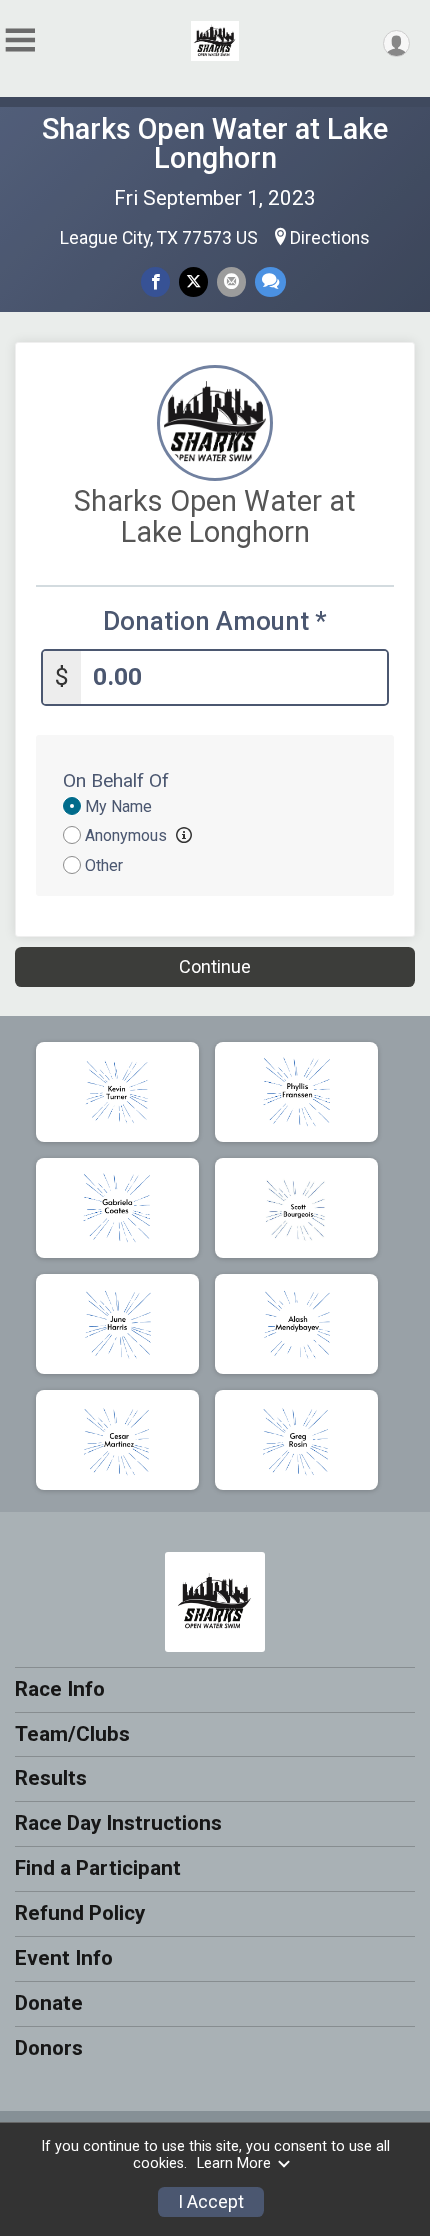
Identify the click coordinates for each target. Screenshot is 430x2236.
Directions (330, 238)
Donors (49, 2048)
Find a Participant (98, 1868)
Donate (49, 2003)
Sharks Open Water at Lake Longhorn (215, 143)
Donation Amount (215, 621)
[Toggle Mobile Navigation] (20, 40)
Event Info (64, 1958)
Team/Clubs (72, 1734)
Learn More (234, 2163)
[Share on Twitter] (193, 281)
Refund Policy (80, 1913)
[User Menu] (396, 43)
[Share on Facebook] (155, 281)
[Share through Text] (270, 281)
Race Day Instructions (118, 1823)
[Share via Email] (231, 281)
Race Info (60, 1689)
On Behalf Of (116, 780)
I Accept (211, 2202)
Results (51, 1778)
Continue (215, 966)
